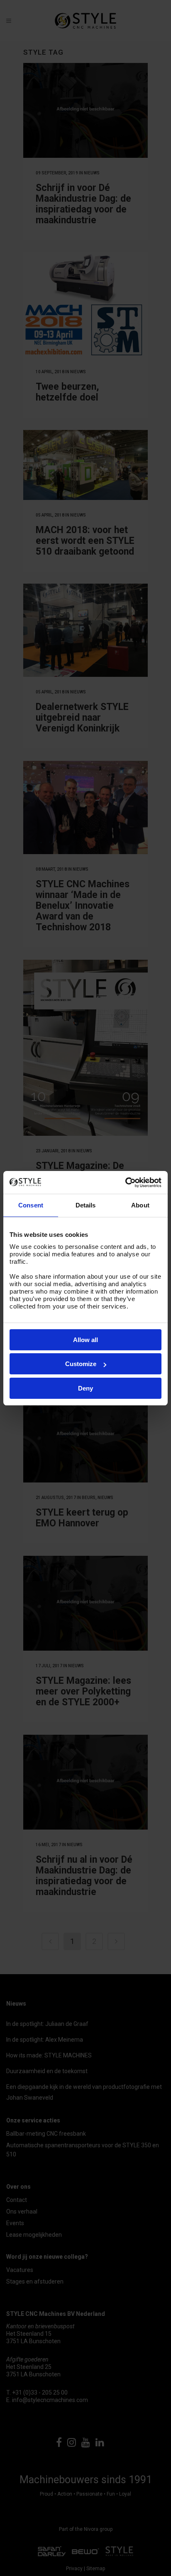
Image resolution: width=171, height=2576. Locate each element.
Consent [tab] (31, 1205)
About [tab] (140, 1205)
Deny (85, 1388)
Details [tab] (86, 1205)
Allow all (85, 1340)
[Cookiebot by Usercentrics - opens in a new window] (125, 1183)
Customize (81, 1364)
